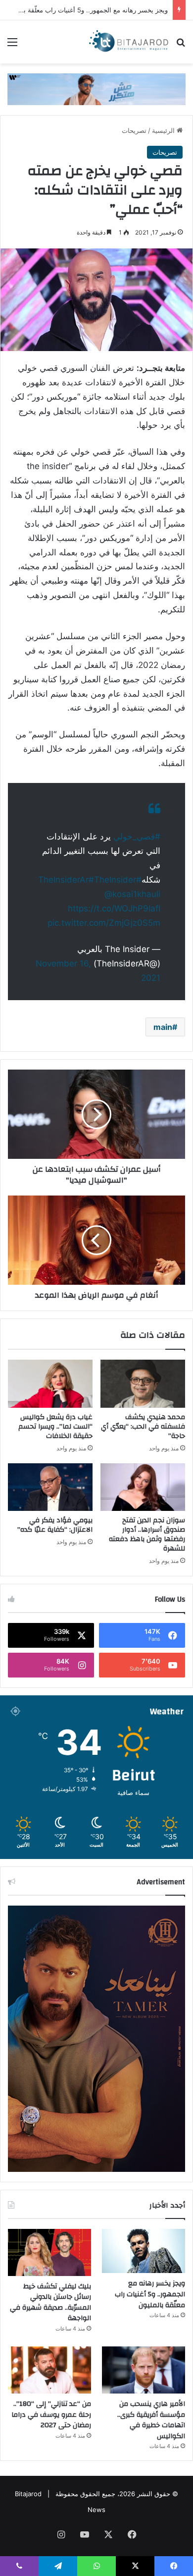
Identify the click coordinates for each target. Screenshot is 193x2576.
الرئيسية (164, 130)
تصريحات (134, 130)
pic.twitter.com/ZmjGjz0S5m (104, 923)
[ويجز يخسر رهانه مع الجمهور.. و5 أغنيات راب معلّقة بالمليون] (144, 2251)
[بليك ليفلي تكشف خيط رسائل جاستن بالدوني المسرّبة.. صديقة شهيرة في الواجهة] (49, 2252)
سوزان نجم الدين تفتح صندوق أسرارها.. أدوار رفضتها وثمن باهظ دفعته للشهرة (147, 1534)
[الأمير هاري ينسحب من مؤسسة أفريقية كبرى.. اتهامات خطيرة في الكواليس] (144, 2370)
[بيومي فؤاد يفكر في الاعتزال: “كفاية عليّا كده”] (50, 1487)
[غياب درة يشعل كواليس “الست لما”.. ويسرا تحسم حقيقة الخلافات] (50, 1383)
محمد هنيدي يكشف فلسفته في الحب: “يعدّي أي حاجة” (143, 1427)
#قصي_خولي (137, 837)
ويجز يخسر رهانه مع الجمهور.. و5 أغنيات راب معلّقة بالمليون (150, 2294)
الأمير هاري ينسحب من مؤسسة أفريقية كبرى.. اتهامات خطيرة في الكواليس (151, 2420)
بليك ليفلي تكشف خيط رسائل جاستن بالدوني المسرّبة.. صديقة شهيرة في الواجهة (50, 2303)
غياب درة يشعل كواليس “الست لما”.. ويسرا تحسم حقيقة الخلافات (55, 1427)
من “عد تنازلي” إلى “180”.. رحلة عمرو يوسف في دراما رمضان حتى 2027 (51, 2415)
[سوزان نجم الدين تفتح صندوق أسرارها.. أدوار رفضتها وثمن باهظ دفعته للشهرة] (143, 1487)
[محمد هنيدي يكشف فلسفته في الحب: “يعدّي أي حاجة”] (143, 1383)
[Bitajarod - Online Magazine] (129, 42)
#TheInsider (112, 880)
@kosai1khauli (132, 894)
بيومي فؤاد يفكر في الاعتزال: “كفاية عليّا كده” (55, 1525)
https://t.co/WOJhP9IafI (114, 908)
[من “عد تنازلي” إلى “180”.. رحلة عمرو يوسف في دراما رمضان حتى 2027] (49, 2370)
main (163, 1027)
